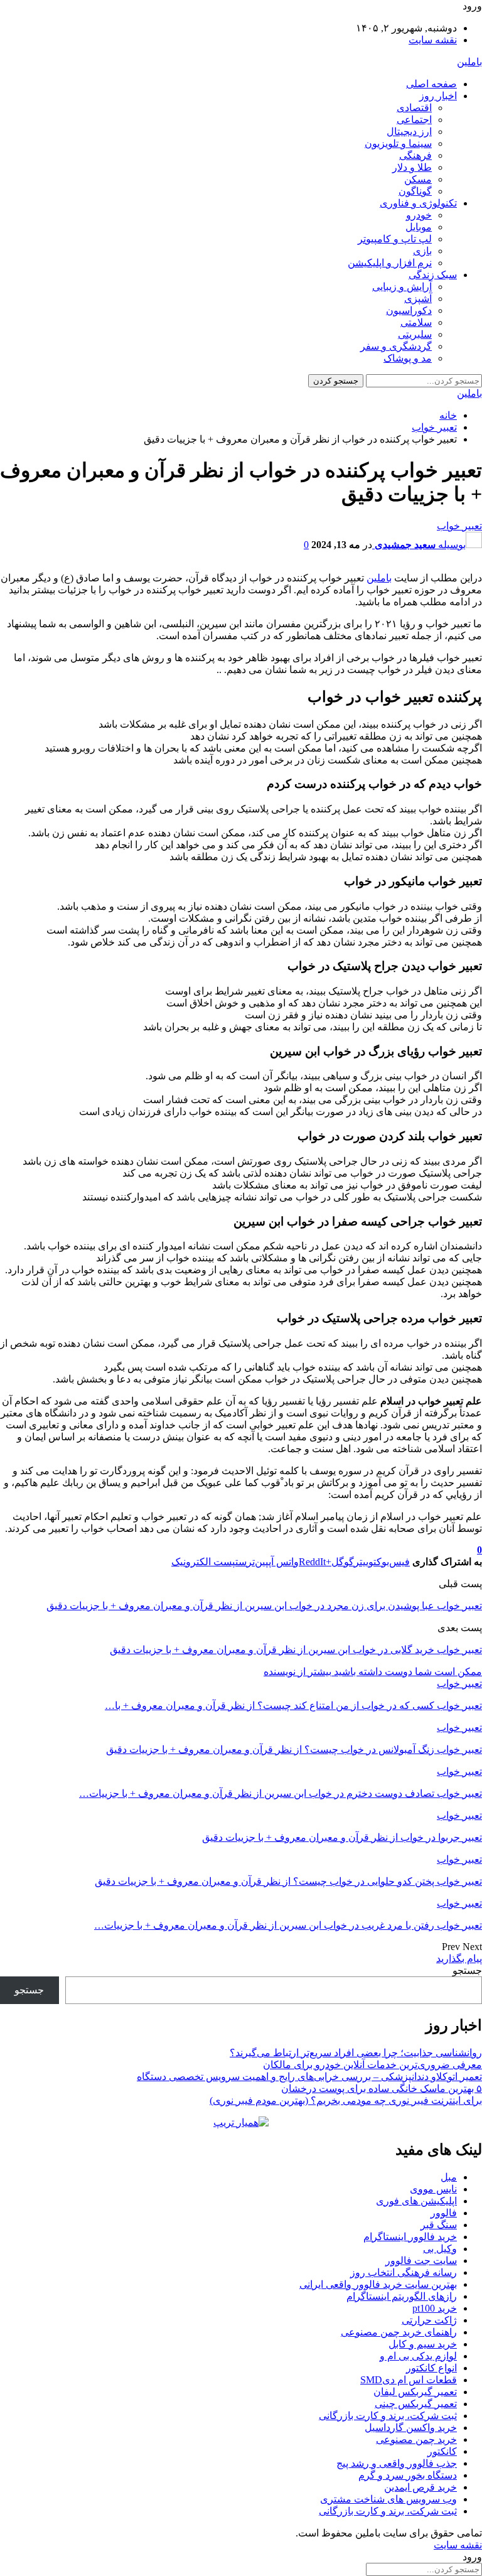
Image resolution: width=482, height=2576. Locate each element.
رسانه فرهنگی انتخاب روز (404, 2272)
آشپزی (418, 299)
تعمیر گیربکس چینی (416, 2404)
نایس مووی (433, 2189)
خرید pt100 (435, 2308)
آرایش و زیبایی (402, 287)
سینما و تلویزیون (398, 143)
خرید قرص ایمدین (420, 2487)
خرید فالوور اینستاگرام (410, 2237)
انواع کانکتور (431, 2368)
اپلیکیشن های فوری (416, 2201)
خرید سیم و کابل (423, 2344)
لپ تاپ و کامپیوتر (395, 239)
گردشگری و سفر (396, 346)
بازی (422, 251)
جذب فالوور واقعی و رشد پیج (397, 2463)
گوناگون (415, 191)
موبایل (419, 227)
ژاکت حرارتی (429, 2320)
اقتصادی (414, 108)
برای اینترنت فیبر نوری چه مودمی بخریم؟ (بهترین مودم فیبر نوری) (346, 2100)
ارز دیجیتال (409, 132)
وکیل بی (440, 2249)
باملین (469, 62)
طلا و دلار (412, 167)
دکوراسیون (409, 310)
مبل (449, 2177)
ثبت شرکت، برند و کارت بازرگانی (388, 2416)
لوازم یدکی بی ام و (418, 2356)
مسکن (418, 179)
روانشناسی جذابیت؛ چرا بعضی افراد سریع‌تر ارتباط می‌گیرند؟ (356, 2053)
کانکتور (442, 2451)
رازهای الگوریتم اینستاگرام (402, 2296)
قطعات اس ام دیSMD (409, 2380)
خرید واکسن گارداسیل (411, 2428)
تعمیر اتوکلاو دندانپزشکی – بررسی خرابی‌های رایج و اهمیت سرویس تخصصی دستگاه (309, 2077)
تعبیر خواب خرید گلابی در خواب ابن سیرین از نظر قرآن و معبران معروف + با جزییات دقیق (296, 1650)
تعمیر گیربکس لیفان (415, 2392)
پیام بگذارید (459, 1959)
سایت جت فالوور (421, 2261)
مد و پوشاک (408, 358)
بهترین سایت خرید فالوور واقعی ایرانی (378, 2284)
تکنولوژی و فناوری (418, 203)
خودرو (419, 215)
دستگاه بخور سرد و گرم (408, 2475)
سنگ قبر (439, 2225)
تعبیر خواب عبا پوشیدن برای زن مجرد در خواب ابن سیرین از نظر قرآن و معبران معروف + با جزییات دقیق (264, 1606)
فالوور (444, 2213)
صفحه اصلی (431, 84)
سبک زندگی (433, 275)
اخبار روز (438, 96)
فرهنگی (415, 155)
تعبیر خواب (459, 526)
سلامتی (416, 322)
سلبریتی (415, 334)
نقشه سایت (433, 40)
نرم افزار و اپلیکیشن (390, 263)
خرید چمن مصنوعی (416, 2439)
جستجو (467, 1970)
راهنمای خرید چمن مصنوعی (399, 2332)
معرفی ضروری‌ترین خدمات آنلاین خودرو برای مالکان (372, 2065)
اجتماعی (414, 120)
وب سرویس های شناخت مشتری (388, 2499)
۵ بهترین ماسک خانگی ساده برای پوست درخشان (382, 2088)
